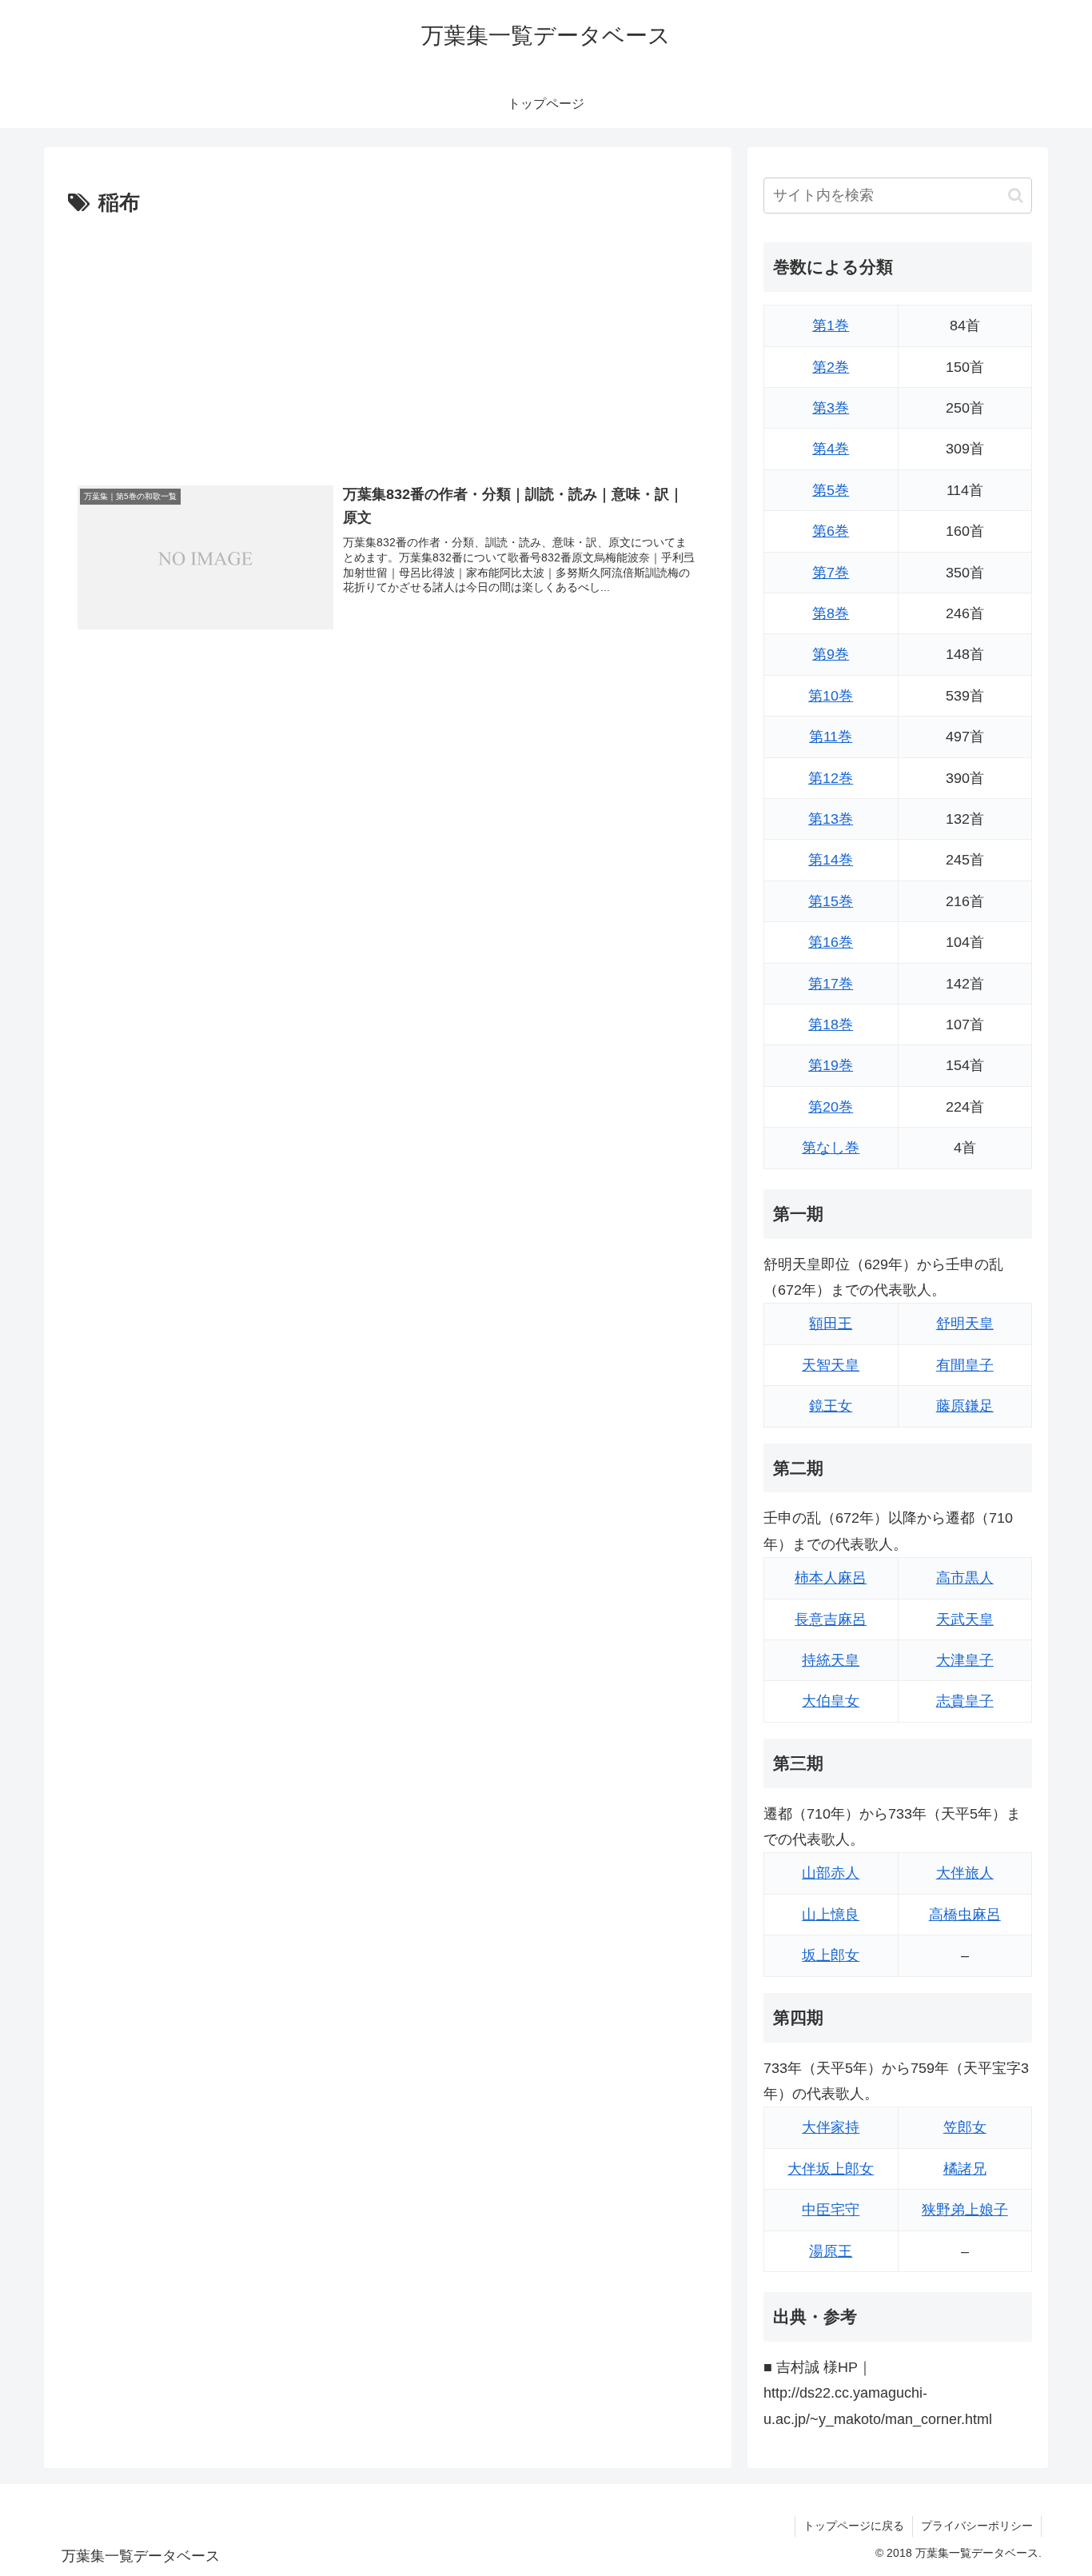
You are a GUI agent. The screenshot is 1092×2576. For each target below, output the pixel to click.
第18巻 (831, 1024)
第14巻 (831, 860)
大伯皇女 (831, 1701)
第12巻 (831, 778)
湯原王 (831, 2251)
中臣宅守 (831, 2210)
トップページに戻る (854, 2526)
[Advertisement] (388, 341)
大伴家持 (831, 2127)
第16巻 (831, 942)
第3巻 (831, 408)
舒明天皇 (965, 1324)
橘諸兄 (965, 2169)
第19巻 (831, 1065)
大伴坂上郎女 (831, 2169)
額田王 (831, 1324)
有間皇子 (965, 1365)
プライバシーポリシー (977, 2526)
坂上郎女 (831, 1955)
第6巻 (831, 531)
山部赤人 (831, 1873)
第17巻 (831, 984)
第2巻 (831, 367)
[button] (1016, 196)
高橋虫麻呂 (965, 1915)
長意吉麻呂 (831, 1619)
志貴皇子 (965, 1701)
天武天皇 (965, 1619)
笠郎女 (965, 2127)
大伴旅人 (965, 1873)
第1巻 (831, 325)
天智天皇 (831, 1365)
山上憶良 (831, 1915)
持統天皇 (831, 1660)
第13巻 (831, 819)
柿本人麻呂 (831, 1578)
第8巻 (831, 613)
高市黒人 (965, 1578)
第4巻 (831, 449)
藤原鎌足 (965, 1406)
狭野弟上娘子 (965, 2210)
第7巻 (831, 573)
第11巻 (831, 737)
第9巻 (831, 654)
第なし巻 (831, 1148)
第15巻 (831, 901)
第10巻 (831, 696)
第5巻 (831, 490)
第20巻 (831, 1107)
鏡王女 (831, 1406)
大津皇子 (965, 1660)
